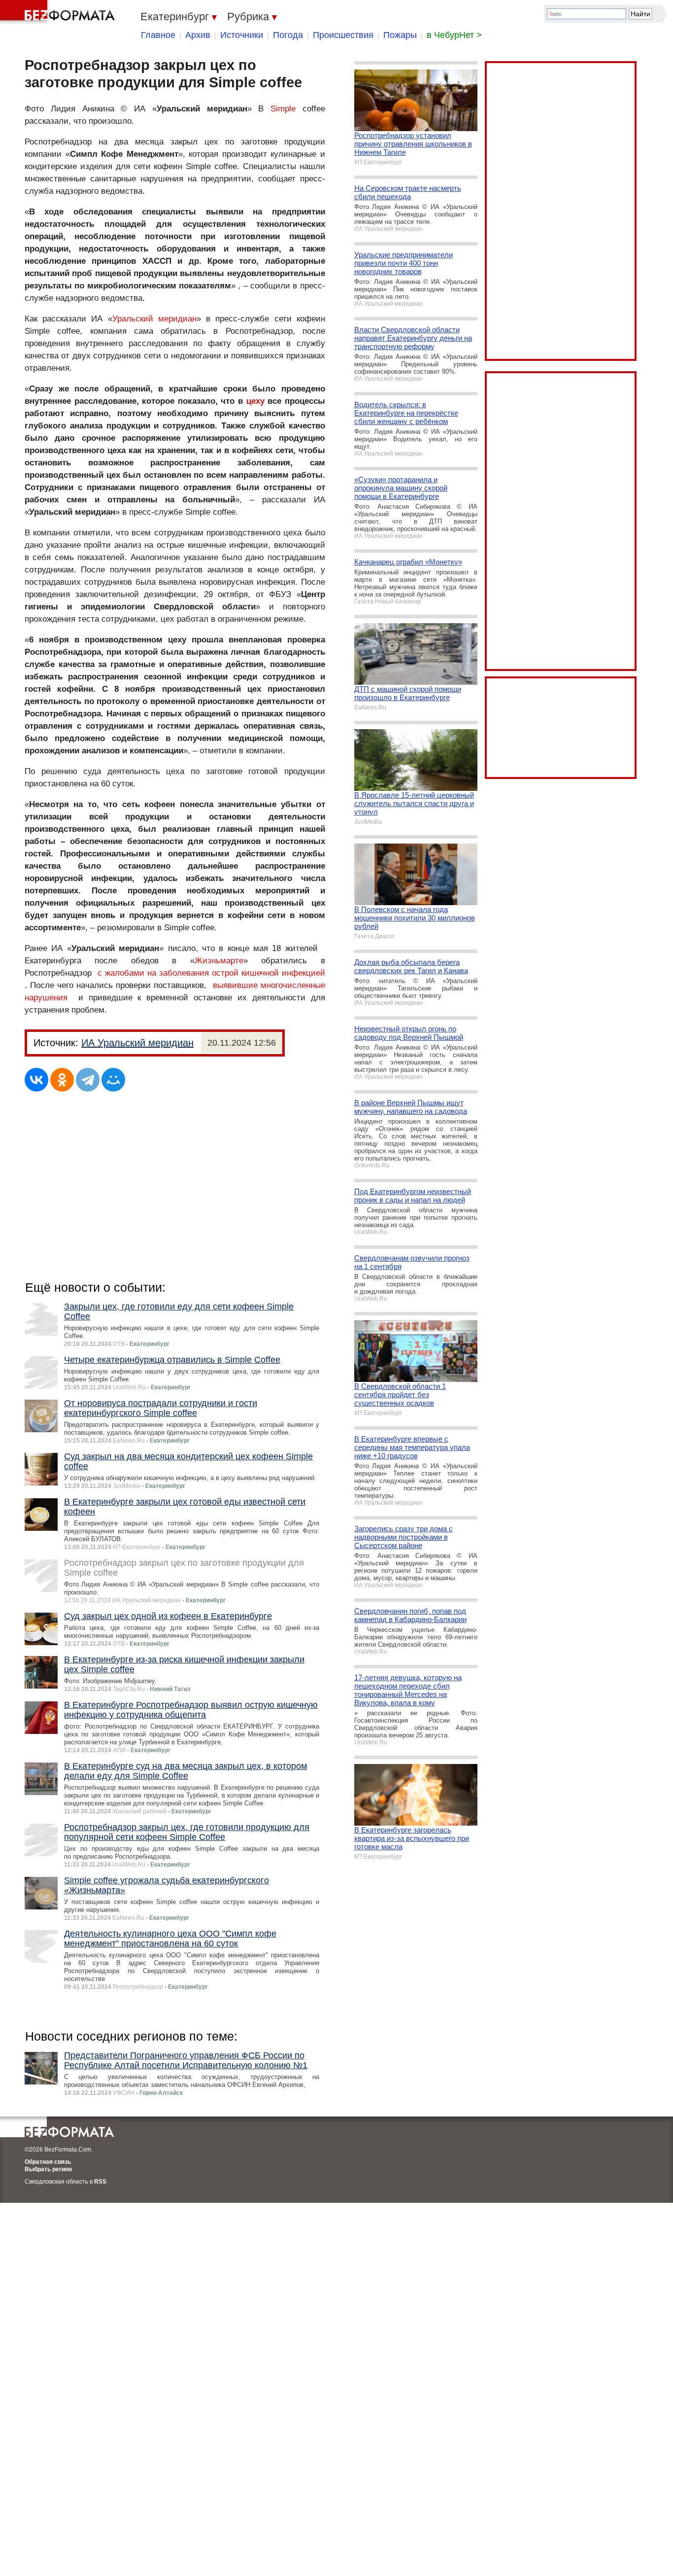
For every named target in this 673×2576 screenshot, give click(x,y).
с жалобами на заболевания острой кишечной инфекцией (211, 973)
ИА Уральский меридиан (137, 1043)
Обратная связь (48, 2162)
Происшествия (343, 35)
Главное (158, 35)
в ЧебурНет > (454, 35)
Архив (198, 35)
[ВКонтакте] (36, 1080)
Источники (242, 35)
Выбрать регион (48, 2169)
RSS (100, 2182)
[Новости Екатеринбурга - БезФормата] (59, 12)
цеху (255, 401)
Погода (288, 35)
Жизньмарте (219, 961)
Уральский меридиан (154, 319)
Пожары (400, 35)
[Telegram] (88, 1080)
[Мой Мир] (113, 1080)
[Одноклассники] (62, 1080)
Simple (283, 109)
